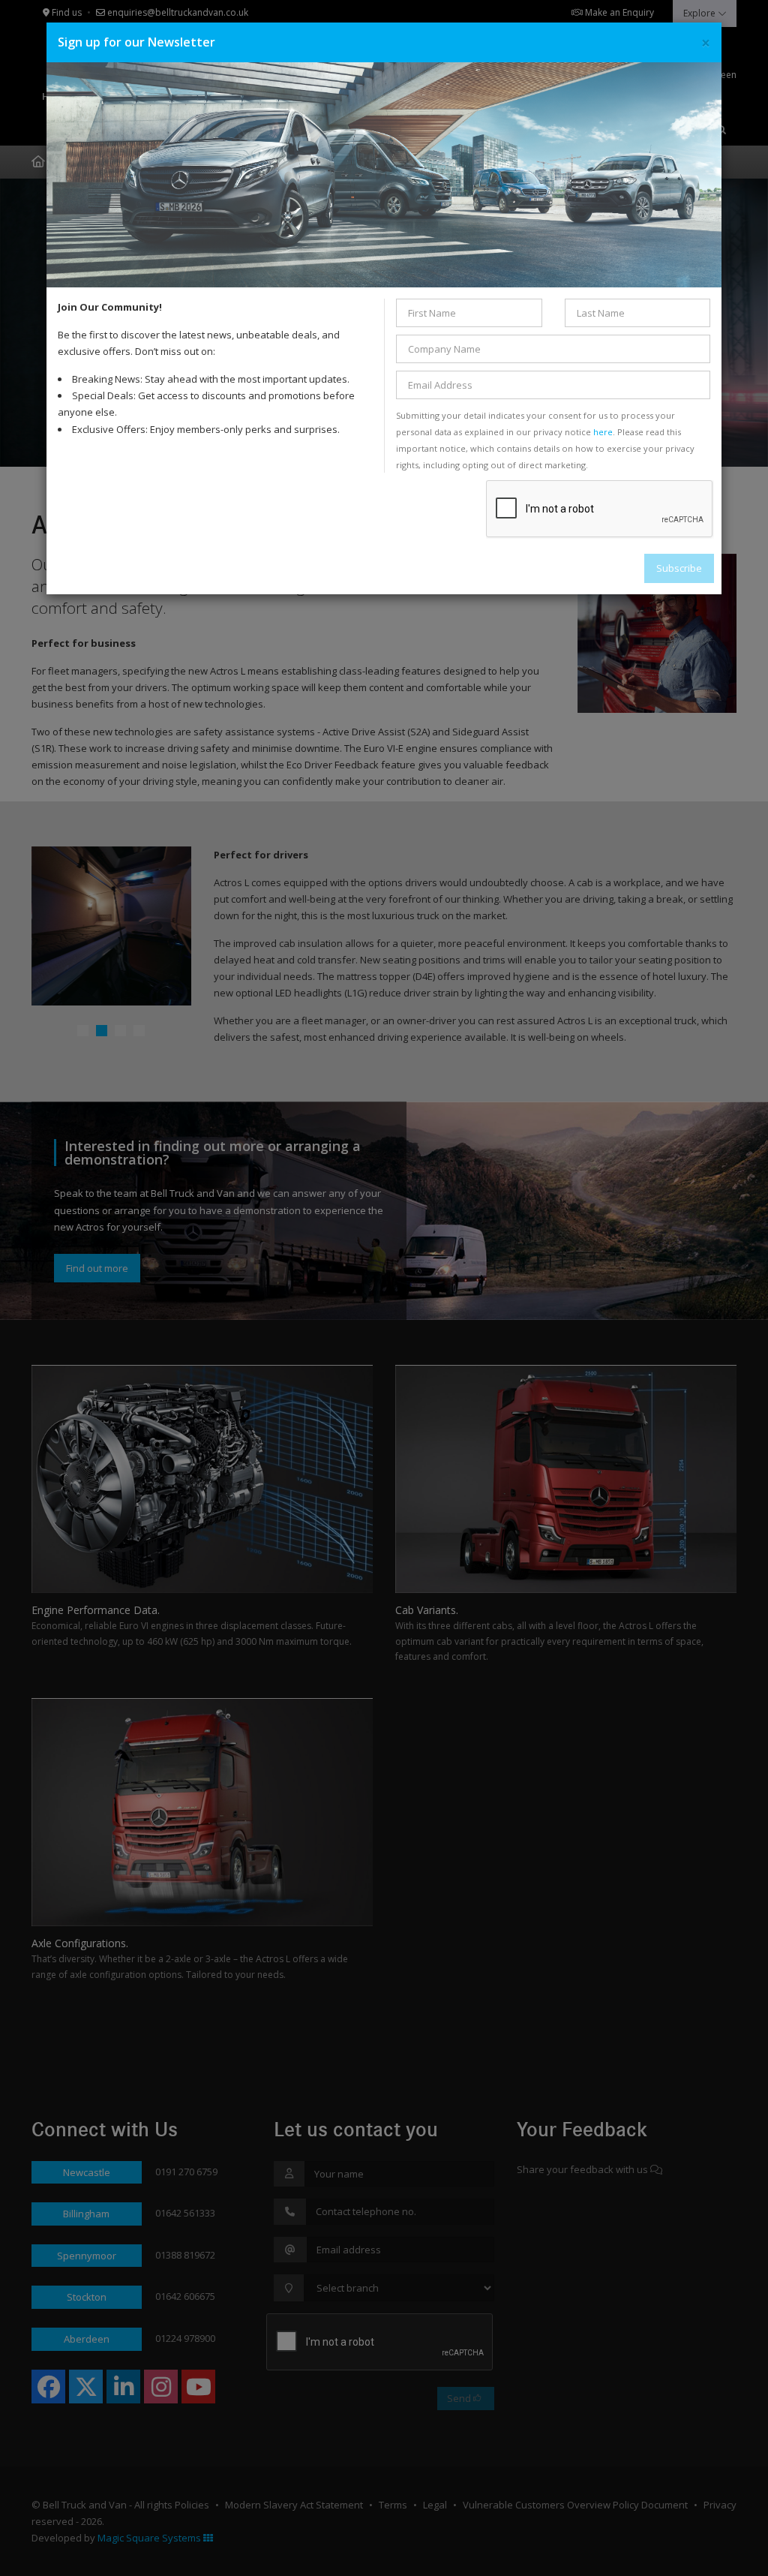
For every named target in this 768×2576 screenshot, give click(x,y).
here (603, 432)
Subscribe (679, 568)
